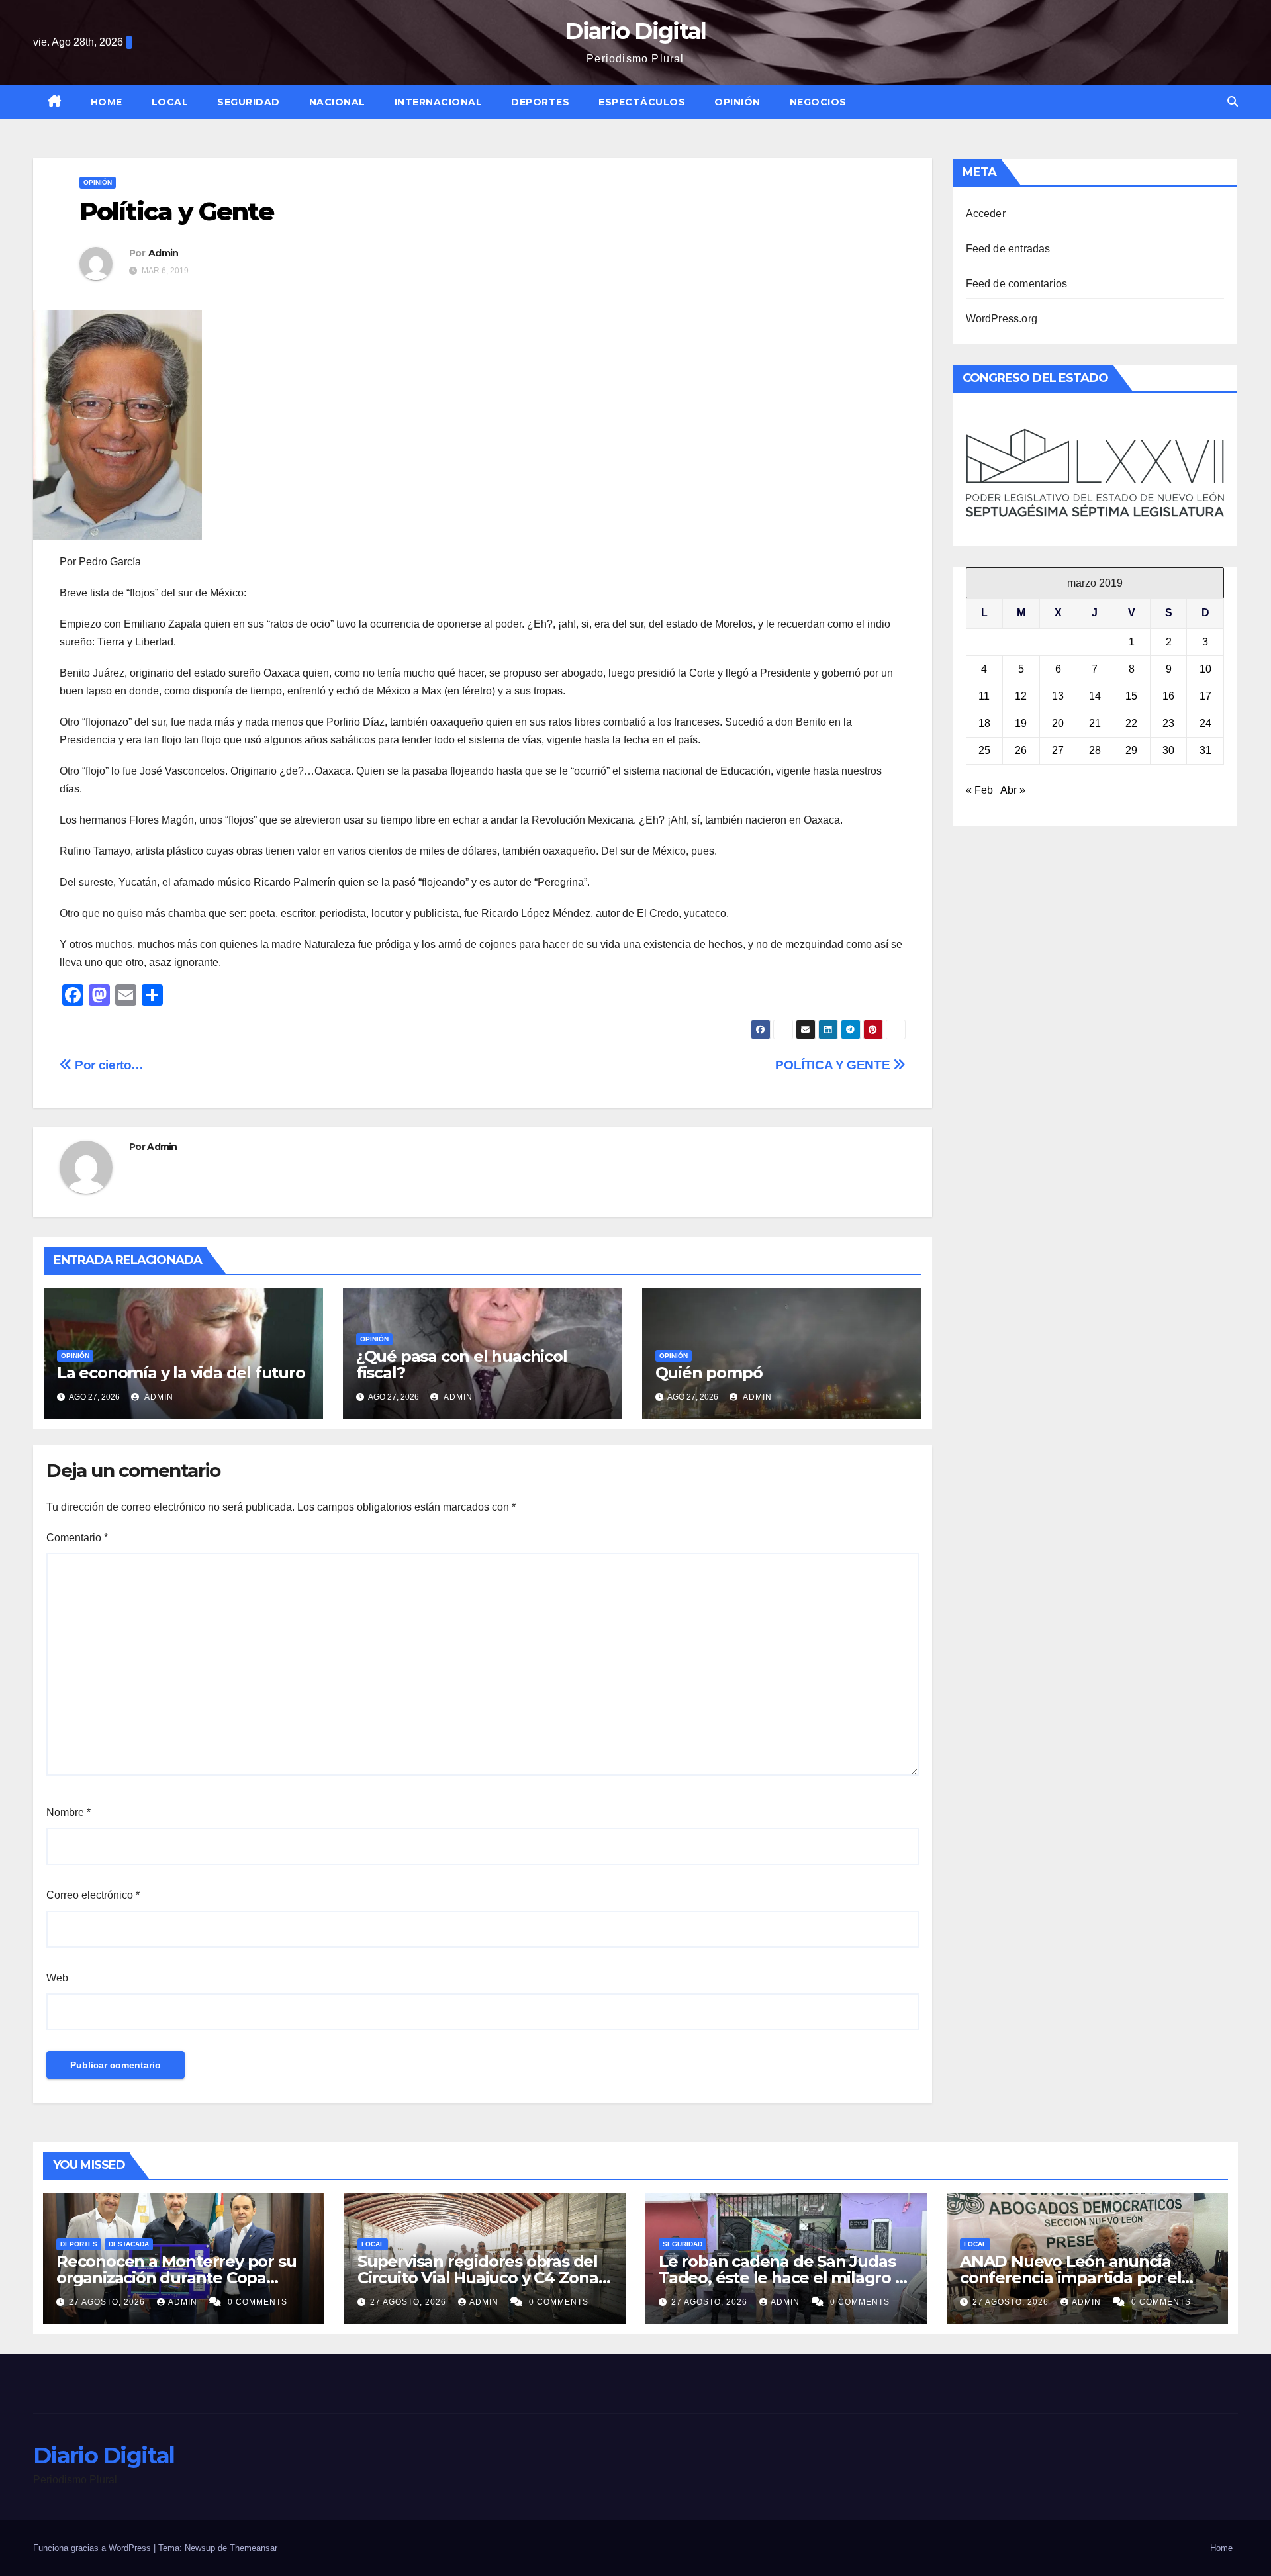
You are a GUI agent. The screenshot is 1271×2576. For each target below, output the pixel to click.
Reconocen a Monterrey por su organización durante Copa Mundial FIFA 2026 (176, 2278)
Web (57, 1978)
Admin (164, 253)
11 (984, 696)
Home (107, 102)
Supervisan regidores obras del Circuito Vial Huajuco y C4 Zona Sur (478, 2278)
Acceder (986, 214)
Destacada (129, 2244)
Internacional (439, 102)
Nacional (337, 102)
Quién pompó (709, 1373)
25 (984, 750)
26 (1021, 750)
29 (1131, 750)
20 (1058, 723)
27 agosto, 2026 (108, 2302)
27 (1058, 750)
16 (1168, 696)
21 (1095, 723)
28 (1095, 750)
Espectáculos (642, 102)
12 (1021, 696)
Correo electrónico (93, 1895)
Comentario (77, 1538)
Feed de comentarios (1017, 284)
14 (1095, 696)
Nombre (69, 1812)
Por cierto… (108, 1065)
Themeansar (254, 2548)
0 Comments (258, 2302)
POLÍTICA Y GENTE (834, 1065)
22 (1131, 723)
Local (170, 102)
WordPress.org (1002, 319)
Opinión (737, 102)
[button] (1233, 102)
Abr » (1013, 790)
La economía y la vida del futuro (181, 1373)
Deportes (540, 102)
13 (1058, 696)
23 (1168, 723)
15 (1131, 696)
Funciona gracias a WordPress (93, 2548)
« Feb (979, 790)
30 (1168, 750)
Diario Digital (635, 31)
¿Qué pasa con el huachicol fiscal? (462, 1364)
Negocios (818, 102)
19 (1021, 723)
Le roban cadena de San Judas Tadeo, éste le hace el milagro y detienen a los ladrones (781, 2278)
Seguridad (249, 102)
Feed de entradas (1008, 249)
